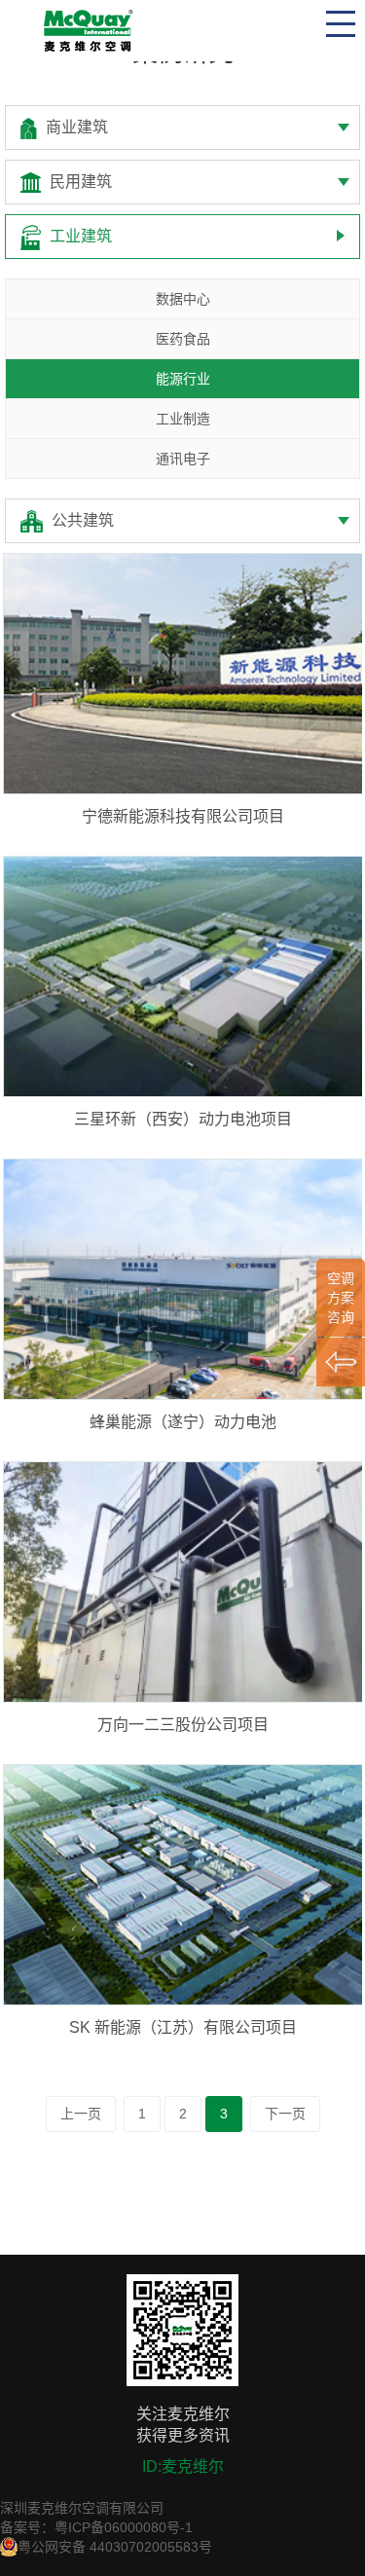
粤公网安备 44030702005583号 (115, 2547)
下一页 (285, 2114)
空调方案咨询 (341, 1298)
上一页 (81, 2114)
